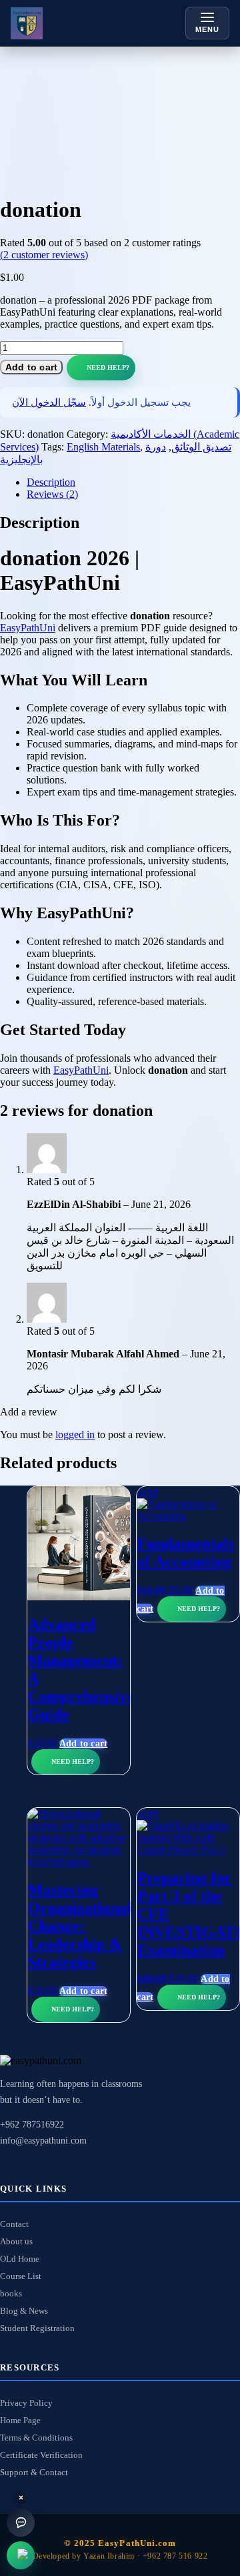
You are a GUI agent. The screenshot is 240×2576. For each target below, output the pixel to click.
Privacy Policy (26, 2403)
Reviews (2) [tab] (52, 494)
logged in (75, 1434)
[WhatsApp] (21, 2555)
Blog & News (24, 2311)
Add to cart (31, 367)
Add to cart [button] (83, 1743)
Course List (21, 2276)
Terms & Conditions (36, 2438)
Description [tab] (51, 482)
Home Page (20, 2420)
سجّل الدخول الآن (49, 402)
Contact (14, 2224)
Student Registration (37, 2328)
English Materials (103, 447)
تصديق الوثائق (201, 447)
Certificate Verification (41, 2455)
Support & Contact (34, 2472)
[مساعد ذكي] (21, 2523)
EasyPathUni (28, 628)
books (11, 2293)
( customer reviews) (44, 255)
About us (16, 2241)
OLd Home (20, 2259)
